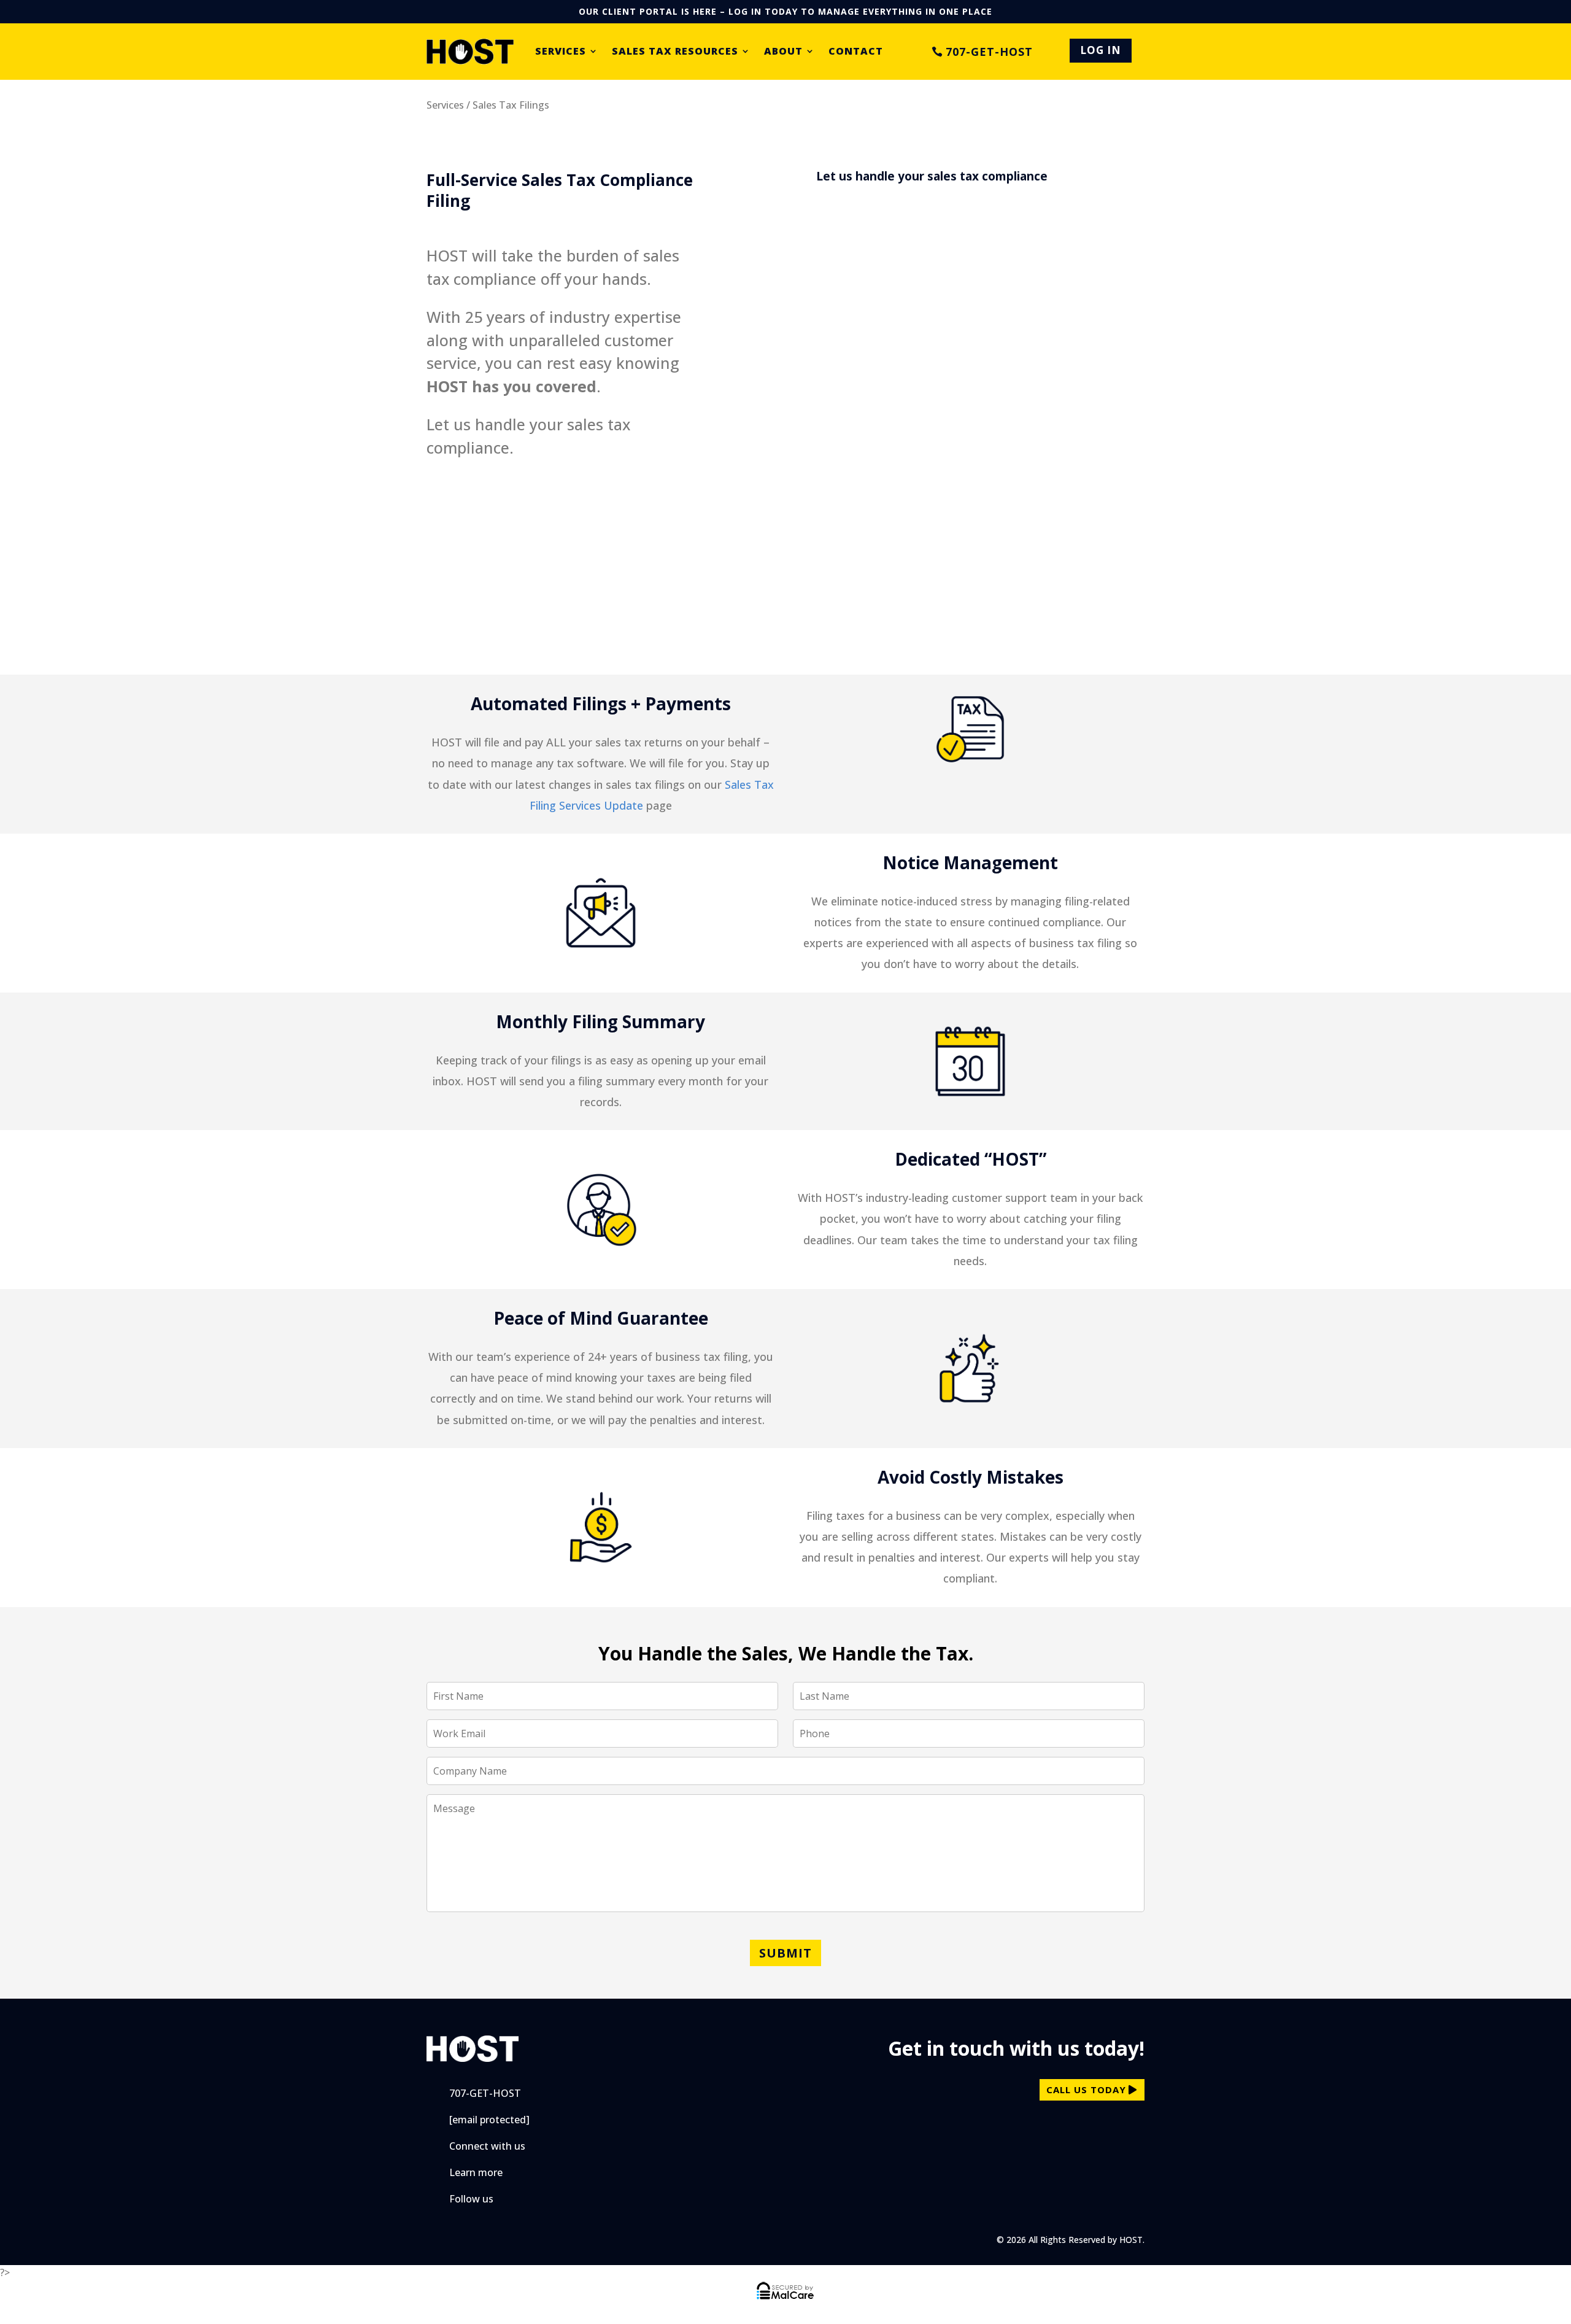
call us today (1086, 2090)
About (783, 52)
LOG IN (1101, 50)
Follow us (471, 2199)
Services (561, 52)
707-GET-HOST (989, 52)
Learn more (476, 2172)
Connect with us (487, 2146)
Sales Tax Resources (675, 52)
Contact (856, 52)
